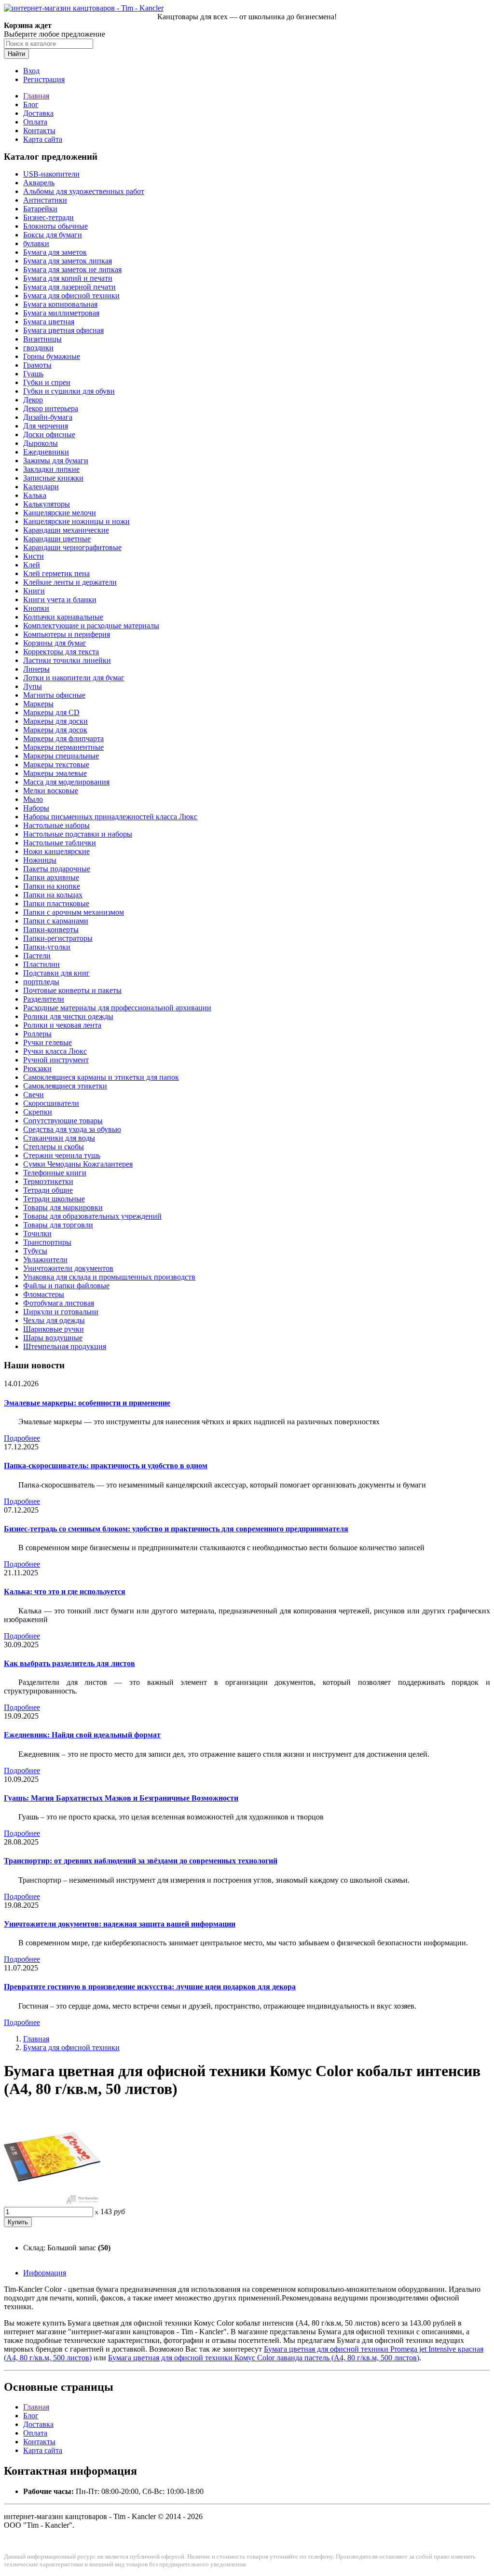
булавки (36, 243)
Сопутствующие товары (63, 1121)
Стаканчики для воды (59, 1138)
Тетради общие (48, 1190)
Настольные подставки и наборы (78, 834)
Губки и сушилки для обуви (69, 391)
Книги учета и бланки (60, 599)
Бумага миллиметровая (61, 313)
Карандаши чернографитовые (72, 547)
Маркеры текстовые (56, 765)
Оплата (35, 122)
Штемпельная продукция (65, 1346)
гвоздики (38, 348)
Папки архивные (51, 877)
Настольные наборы (56, 825)
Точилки (37, 1233)
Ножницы (40, 860)
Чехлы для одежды (54, 1320)
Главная (36, 96)
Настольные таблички (60, 843)
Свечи (34, 1095)
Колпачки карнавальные (63, 617)
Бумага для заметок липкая (68, 261)
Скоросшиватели (51, 1103)
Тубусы (35, 1251)
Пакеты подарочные (57, 869)
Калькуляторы (47, 504)
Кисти (34, 556)
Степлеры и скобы (54, 1147)
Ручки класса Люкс (55, 1051)
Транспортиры (47, 1242)
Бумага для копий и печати (68, 278)
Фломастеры (44, 1294)
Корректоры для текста (61, 652)
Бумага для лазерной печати (69, 287)
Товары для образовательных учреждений (92, 1216)
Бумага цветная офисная (63, 330)
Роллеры (37, 1034)
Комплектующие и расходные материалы (91, 626)
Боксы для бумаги (53, 235)
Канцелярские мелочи (60, 513)
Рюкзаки (37, 1068)
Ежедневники (46, 452)
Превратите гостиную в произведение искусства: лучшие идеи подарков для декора (150, 1987)
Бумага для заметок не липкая (72, 269)
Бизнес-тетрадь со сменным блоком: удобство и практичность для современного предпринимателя (176, 1529)
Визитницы (42, 339)
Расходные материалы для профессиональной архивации (117, 1008)
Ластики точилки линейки (67, 660)
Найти (16, 54)
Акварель (39, 183)
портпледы (41, 982)
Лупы (33, 686)
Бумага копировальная (60, 304)
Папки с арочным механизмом (74, 912)
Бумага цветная (49, 322)
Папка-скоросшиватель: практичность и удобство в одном (106, 1466)
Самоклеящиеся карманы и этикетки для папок (101, 1077)
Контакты (39, 131)
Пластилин (41, 964)
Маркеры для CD (51, 712)
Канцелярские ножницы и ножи (76, 521)
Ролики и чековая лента (62, 1025)
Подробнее (22, 1438)
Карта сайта (43, 139)
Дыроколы (41, 443)
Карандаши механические (66, 530)
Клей (32, 565)
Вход (31, 71)
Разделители (44, 999)
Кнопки (36, 608)
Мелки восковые (51, 791)
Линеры (36, 669)
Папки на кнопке (52, 886)
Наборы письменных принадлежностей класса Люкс (110, 817)
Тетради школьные (54, 1199)
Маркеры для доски (55, 721)
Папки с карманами (56, 921)
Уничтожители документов (68, 1268)
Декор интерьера (51, 408)
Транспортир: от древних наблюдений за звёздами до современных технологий (141, 1861)
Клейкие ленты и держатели (70, 582)
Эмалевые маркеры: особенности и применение (87, 1403)
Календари (41, 487)
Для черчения (46, 426)
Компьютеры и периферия (67, 634)
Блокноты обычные (55, 226)
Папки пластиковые (56, 903)
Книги (34, 591)
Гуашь (33, 374)
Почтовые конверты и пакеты (72, 990)
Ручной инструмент (56, 1060)
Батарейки (40, 209)
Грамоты (37, 365)
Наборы (36, 808)
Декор (33, 400)
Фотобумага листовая (59, 1303)
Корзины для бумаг (55, 643)
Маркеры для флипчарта (63, 738)
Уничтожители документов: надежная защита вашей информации (120, 1924)
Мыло (33, 799)
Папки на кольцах (53, 895)
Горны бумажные (52, 356)
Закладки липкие (51, 469)
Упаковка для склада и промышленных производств (109, 1277)
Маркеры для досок (55, 730)
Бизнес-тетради (48, 217)
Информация (45, 2273)
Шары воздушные (53, 1338)
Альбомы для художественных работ (84, 191)
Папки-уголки (47, 947)
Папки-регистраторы (58, 938)
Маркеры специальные (61, 756)
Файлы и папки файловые (66, 1286)
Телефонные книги (55, 1173)
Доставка (38, 113)
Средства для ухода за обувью (72, 1129)
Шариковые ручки (54, 1329)
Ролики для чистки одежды (68, 1016)
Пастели (37, 956)
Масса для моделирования (66, 782)
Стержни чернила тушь (62, 1155)
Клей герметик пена (56, 573)
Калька (35, 495)
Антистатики (45, 200)
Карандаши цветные (57, 539)
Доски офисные (49, 434)
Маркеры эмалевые (55, 773)
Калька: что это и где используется (65, 1591)
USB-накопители (51, 174)
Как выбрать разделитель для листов (69, 1663)
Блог (31, 104)
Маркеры (38, 704)
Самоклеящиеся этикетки (65, 1086)
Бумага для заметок (55, 252)
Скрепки (38, 1112)
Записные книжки (53, 478)
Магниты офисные (54, 695)
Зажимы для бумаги (56, 461)
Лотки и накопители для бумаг (74, 678)
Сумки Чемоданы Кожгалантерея (78, 1164)
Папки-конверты (51, 930)
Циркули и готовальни (61, 1312)
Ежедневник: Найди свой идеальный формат (82, 1735)
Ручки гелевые (48, 1042)
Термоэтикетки (48, 1181)
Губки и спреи (47, 382)
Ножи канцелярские (56, 851)
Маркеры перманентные (63, 747)
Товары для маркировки (63, 1207)
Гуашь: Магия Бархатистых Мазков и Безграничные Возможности (121, 1798)
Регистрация (44, 79)
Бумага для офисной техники (71, 296)
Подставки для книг (56, 973)
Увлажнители (45, 1260)
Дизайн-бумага (48, 417)
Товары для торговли (58, 1225)
